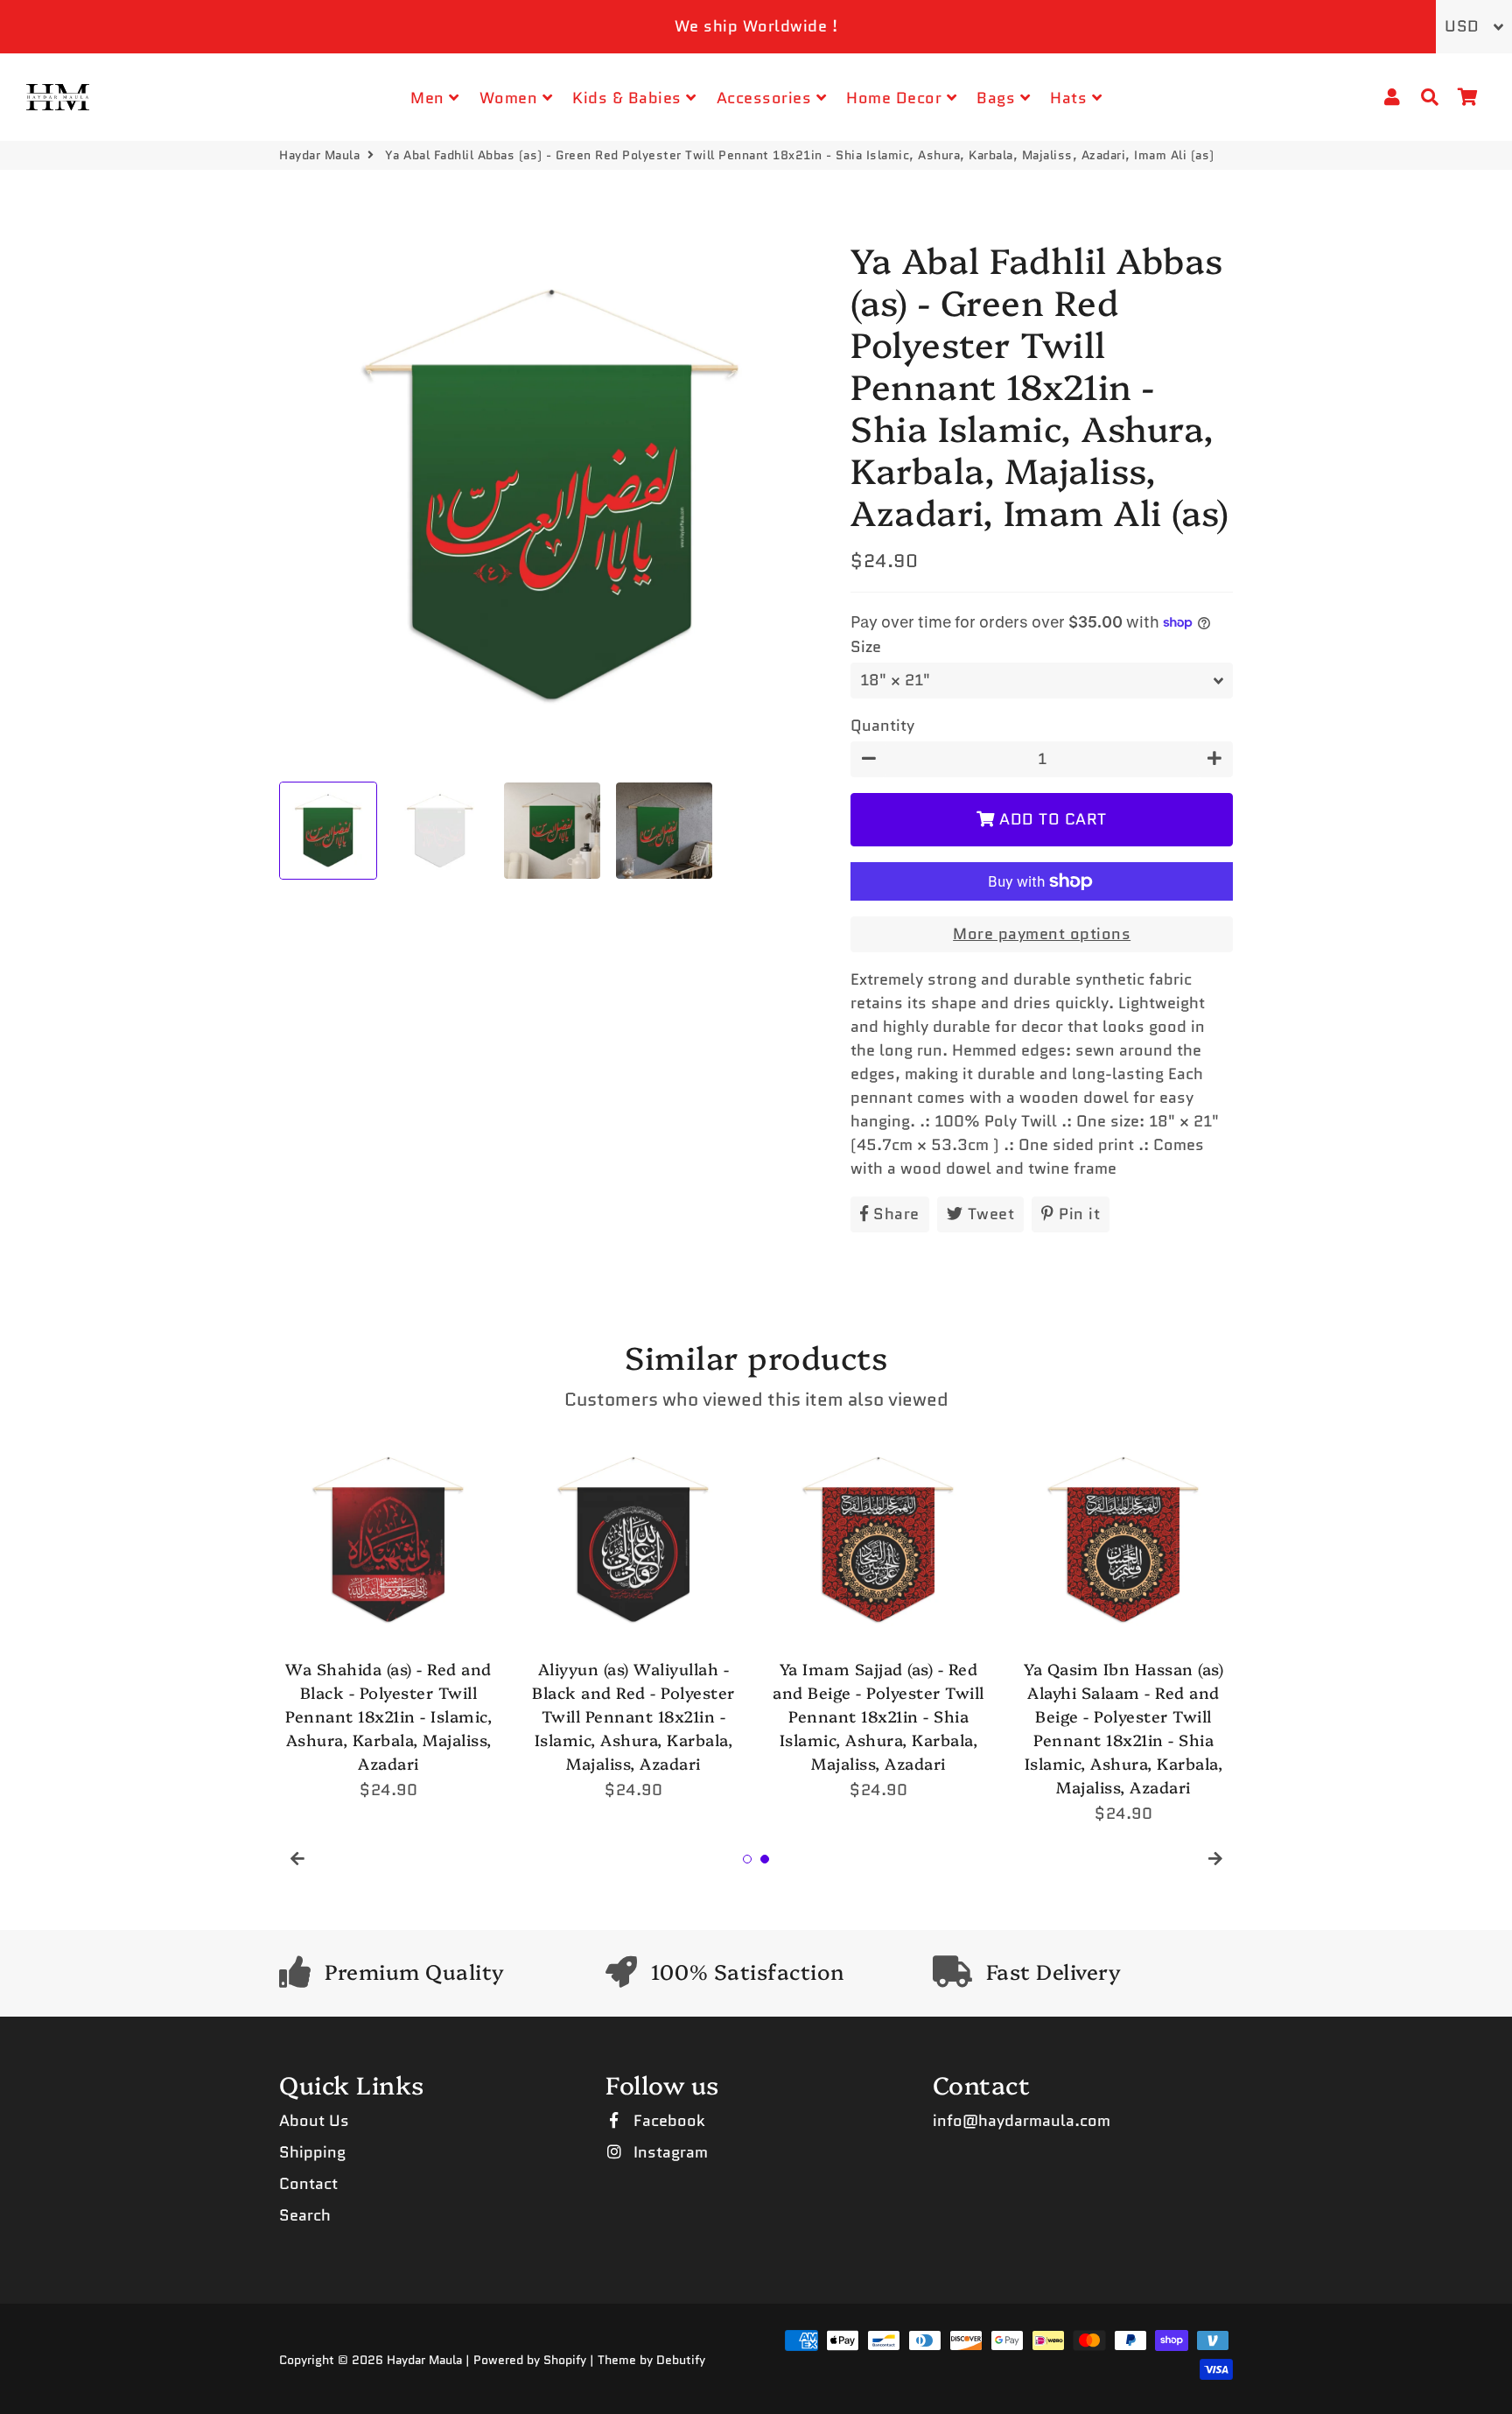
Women (511, 98)
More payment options (1042, 934)
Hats (1071, 98)
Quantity (882, 726)
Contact (308, 2184)
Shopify (565, 2360)
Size (866, 647)
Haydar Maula (319, 155)
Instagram (668, 2152)
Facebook (667, 2121)
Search (305, 2215)
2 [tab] (765, 1859)
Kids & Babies (629, 98)
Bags (998, 98)
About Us (314, 2121)
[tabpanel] (388, 1616)
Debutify (681, 2360)
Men (430, 98)
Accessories (766, 98)
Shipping (312, 2152)
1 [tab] (747, 1859)
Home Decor (896, 98)
